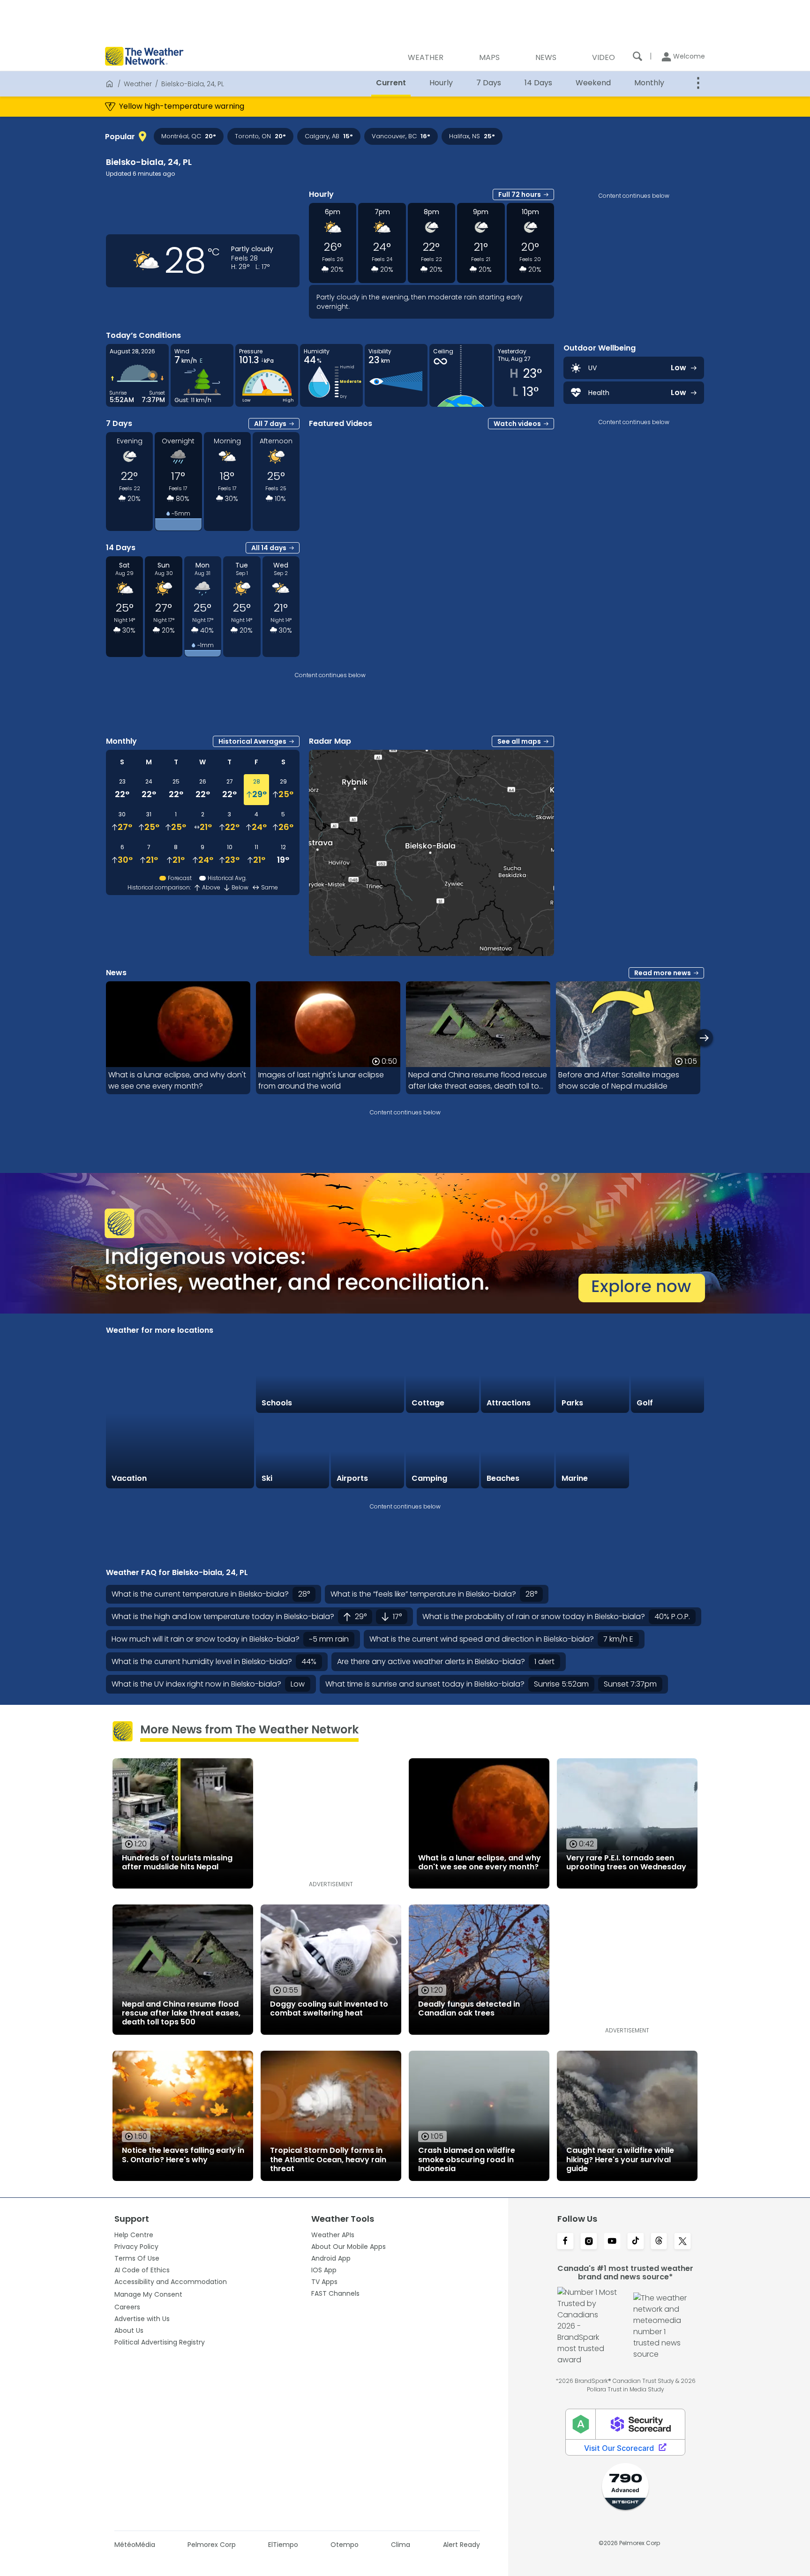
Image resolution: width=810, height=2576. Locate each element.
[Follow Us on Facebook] (565, 2242)
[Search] (637, 56)
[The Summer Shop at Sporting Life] (667, 1452)
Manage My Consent (148, 2294)
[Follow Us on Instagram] (589, 2242)
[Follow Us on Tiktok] (636, 2242)
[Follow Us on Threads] (659, 2242)
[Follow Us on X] (682, 2242)
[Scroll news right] (704, 1038)
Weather (138, 84)
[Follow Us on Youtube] (612, 2242)
